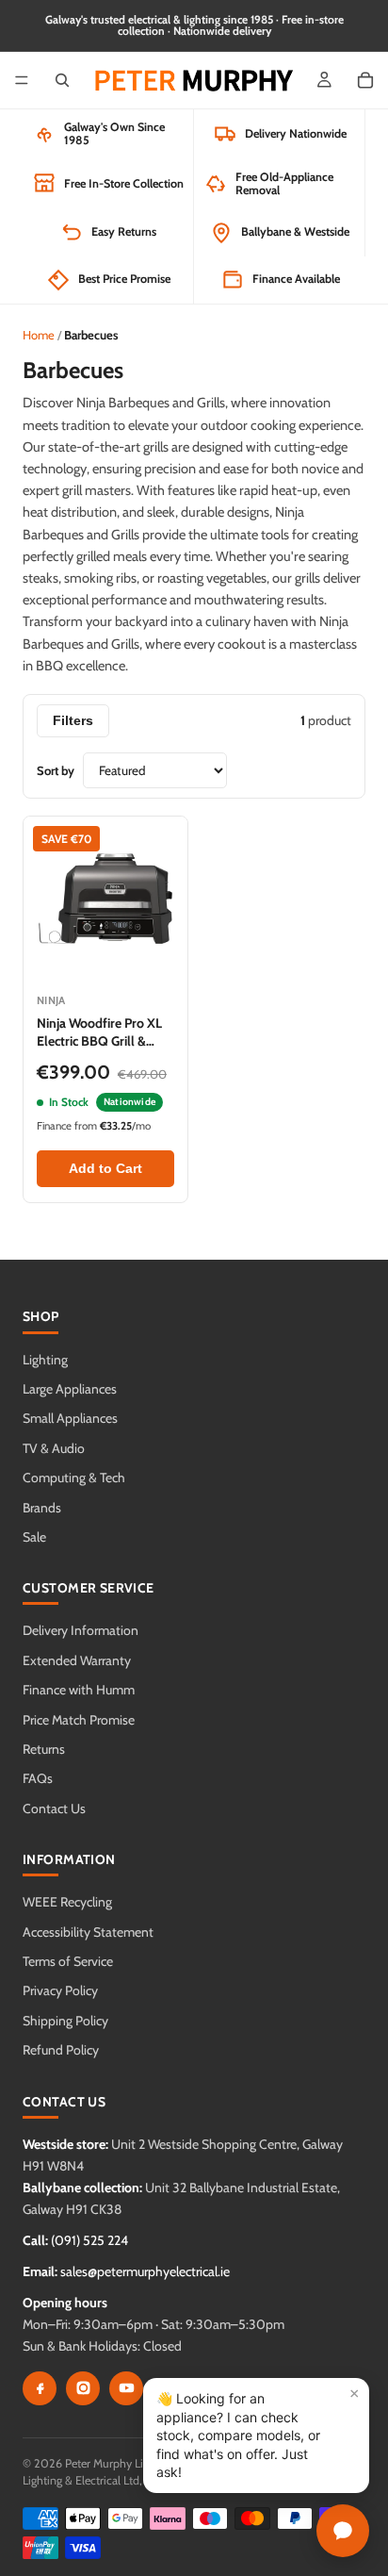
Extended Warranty (77, 1660)
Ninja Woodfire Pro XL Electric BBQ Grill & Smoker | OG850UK (99, 1040)
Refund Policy (61, 2050)
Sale (34, 1537)
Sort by (56, 770)
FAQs (38, 1778)
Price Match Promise (79, 1720)
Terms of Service (68, 1961)
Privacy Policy (60, 1990)
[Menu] (22, 80)
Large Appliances (70, 1389)
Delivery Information (81, 1630)
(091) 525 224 (89, 2240)
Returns (44, 1749)
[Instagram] (83, 2388)
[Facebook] (40, 2388)
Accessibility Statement (88, 1932)
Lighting (45, 1360)
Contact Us (54, 1808)
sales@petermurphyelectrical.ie (145, 2271)
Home (39, 335)
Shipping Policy (65, 2021)
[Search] (62, 80)
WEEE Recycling (67, 1902)
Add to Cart (105, 1169)
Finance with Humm (79, 1690)
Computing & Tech (74, 1478)
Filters (73, 721)
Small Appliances (70, 1418)
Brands (42, 1508)
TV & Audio (54, 1448)
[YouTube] (126, 2388)
